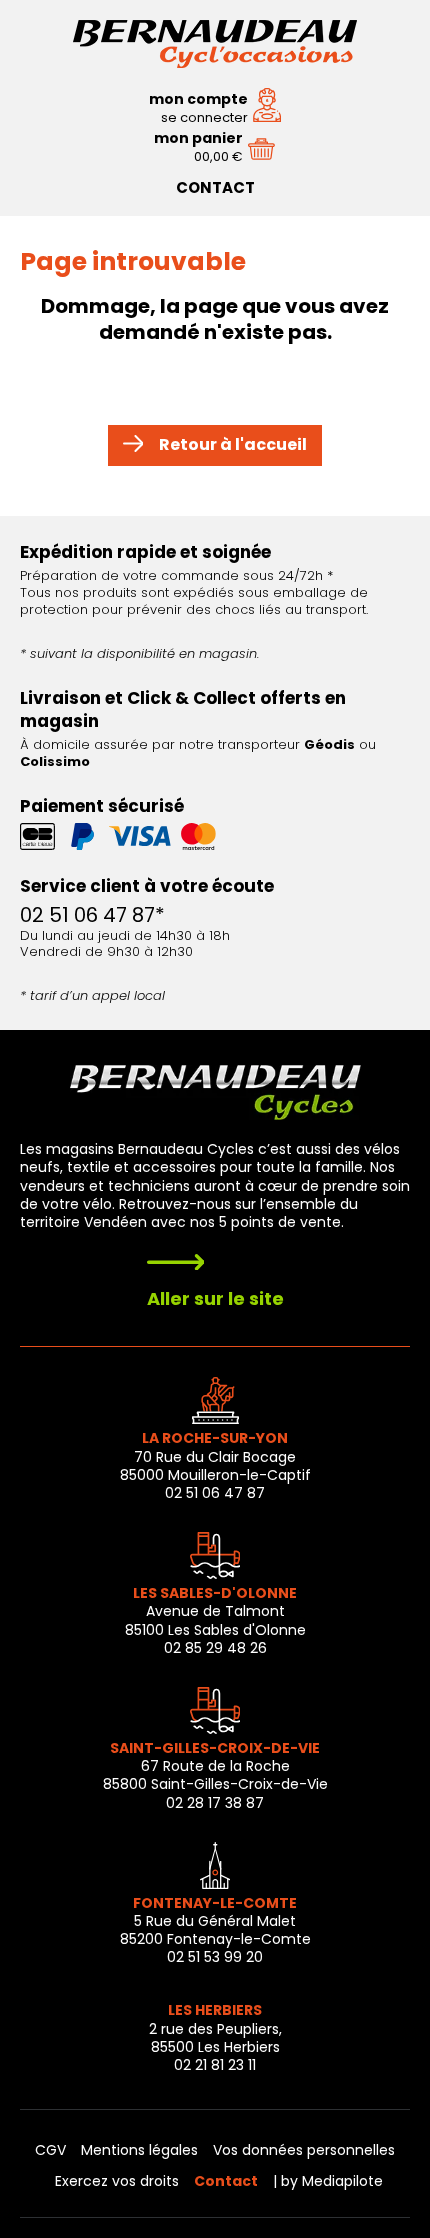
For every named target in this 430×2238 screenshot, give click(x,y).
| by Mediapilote (328, 2181)
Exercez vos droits (117, 2181)
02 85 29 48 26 (215, 1648)
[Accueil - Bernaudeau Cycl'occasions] (215, 59)
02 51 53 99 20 (215, 1957)
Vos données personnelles (304, 2150)
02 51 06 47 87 (215, 1493)
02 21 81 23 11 (215, 2065)
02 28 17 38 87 (215, 1803)
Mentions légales (139, 2150)
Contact (215, 188)
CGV (50, 2150)
